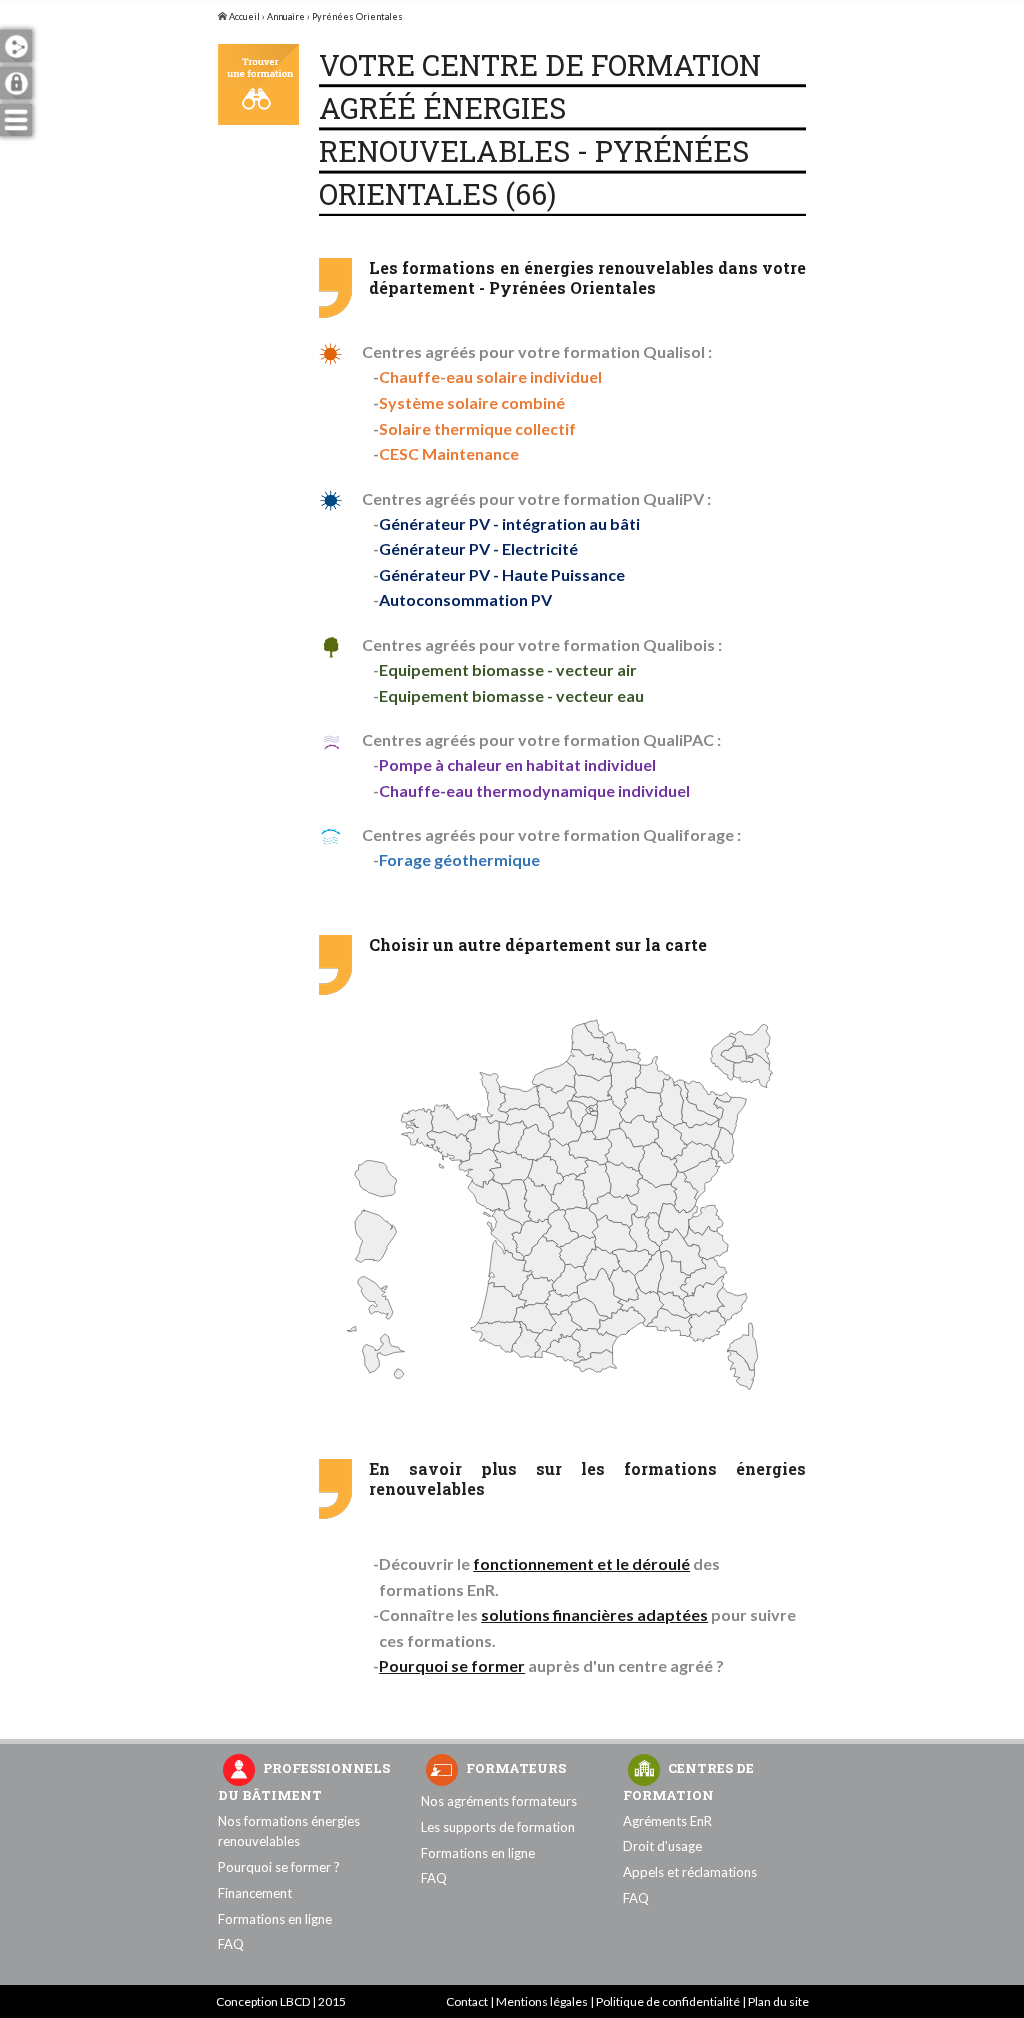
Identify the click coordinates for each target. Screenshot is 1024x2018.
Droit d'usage (662, 1846)
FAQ (231, 1944)
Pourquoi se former (452, 1665)
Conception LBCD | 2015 (281, 2001)
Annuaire (286, 16)
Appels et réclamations (690, 1872)
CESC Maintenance (449, 453)
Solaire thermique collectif (477, 428)
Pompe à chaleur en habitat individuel (517, 764)
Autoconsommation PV (465, 599)
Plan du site (778, 2001)
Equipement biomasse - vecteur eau (511, 695)
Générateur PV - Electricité (478, 548)
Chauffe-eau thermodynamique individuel (534, 790)
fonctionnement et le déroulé (581, 1563)
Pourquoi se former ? (279, 1867)
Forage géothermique (459, 859)
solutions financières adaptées (594, 1614)
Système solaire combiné (472, 402)
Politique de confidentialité (668, 2001)
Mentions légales (542, 2001)
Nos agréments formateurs (499, 1801)
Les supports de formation (498, 1827)
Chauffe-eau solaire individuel (490, 376)
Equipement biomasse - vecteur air (508, 669)
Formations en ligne (275, 1919)
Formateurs (516, 1768)
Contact (467, 2001)
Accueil (243, 16)
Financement (255, 1893)
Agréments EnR (667, 1821)
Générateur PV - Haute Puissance (502, 574)
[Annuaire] (258, 84)
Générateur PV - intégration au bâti (509, 523)
